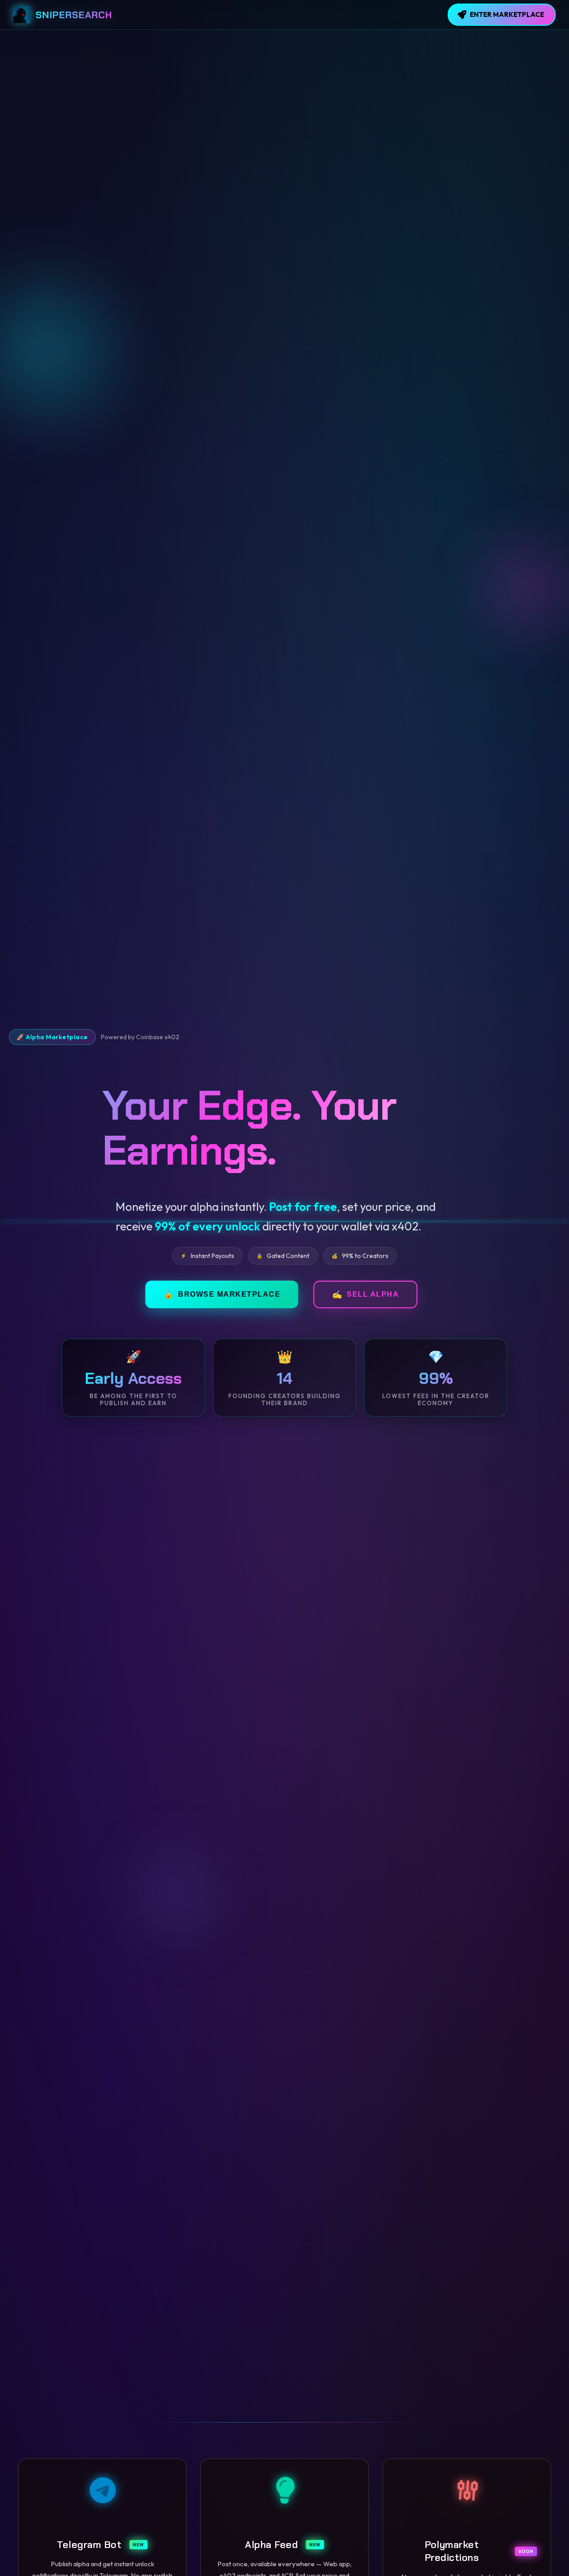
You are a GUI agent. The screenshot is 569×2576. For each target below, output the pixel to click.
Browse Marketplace (330, 1294)
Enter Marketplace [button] (507, 14)
